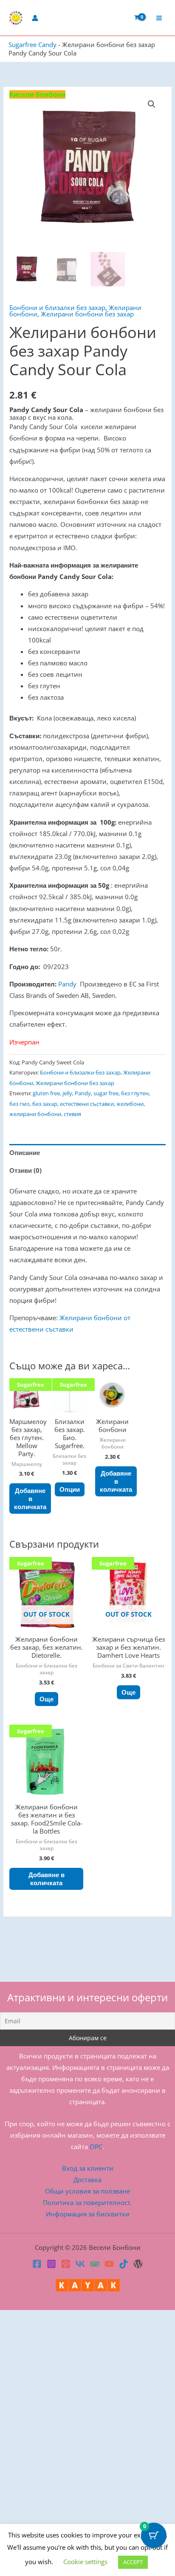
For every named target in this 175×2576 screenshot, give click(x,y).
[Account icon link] (35, 18)
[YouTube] (109, 2264)
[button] (152, 104)
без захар (45, 1104)
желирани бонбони (35, 1114)
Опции (70, 1489)
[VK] (80, 2264)
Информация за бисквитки (88, 2214)
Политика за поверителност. (87, 2202)
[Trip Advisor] (95, 2264)
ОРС (96, 2147)
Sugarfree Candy (32, 44)
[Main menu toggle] (159, 18)
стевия (72, 1114)
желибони (130, 1104)
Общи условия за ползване (87, 2191)
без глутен (135, 1093)
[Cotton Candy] (138, 2264)
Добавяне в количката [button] (30, 1499)
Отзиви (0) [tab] (25, 1170)
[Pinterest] (66, 2264)
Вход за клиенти (88, 2168)
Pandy (68, 984)
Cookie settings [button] (85, 2562)
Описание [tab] (25, 1152)
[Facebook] (37, 2264)
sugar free (106, 1093)
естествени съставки (87, 1104)
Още (47, 1699)
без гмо (20, 1104)
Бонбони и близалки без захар (57, 307)
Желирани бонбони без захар (87, 314)
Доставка (87, 2180)
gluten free (46, 1093)
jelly (67, 1093)
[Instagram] (51, 2264)
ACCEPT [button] (133, 2562)
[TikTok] (124, 2264)
